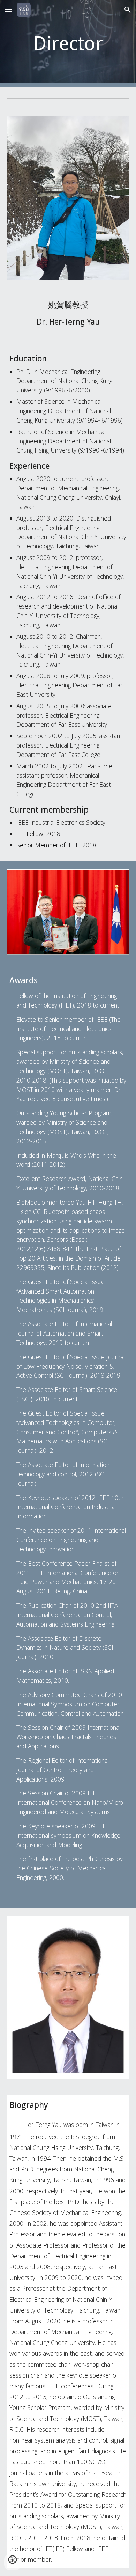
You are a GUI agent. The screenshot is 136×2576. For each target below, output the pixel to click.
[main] (68, 43)
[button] (8, 10)
